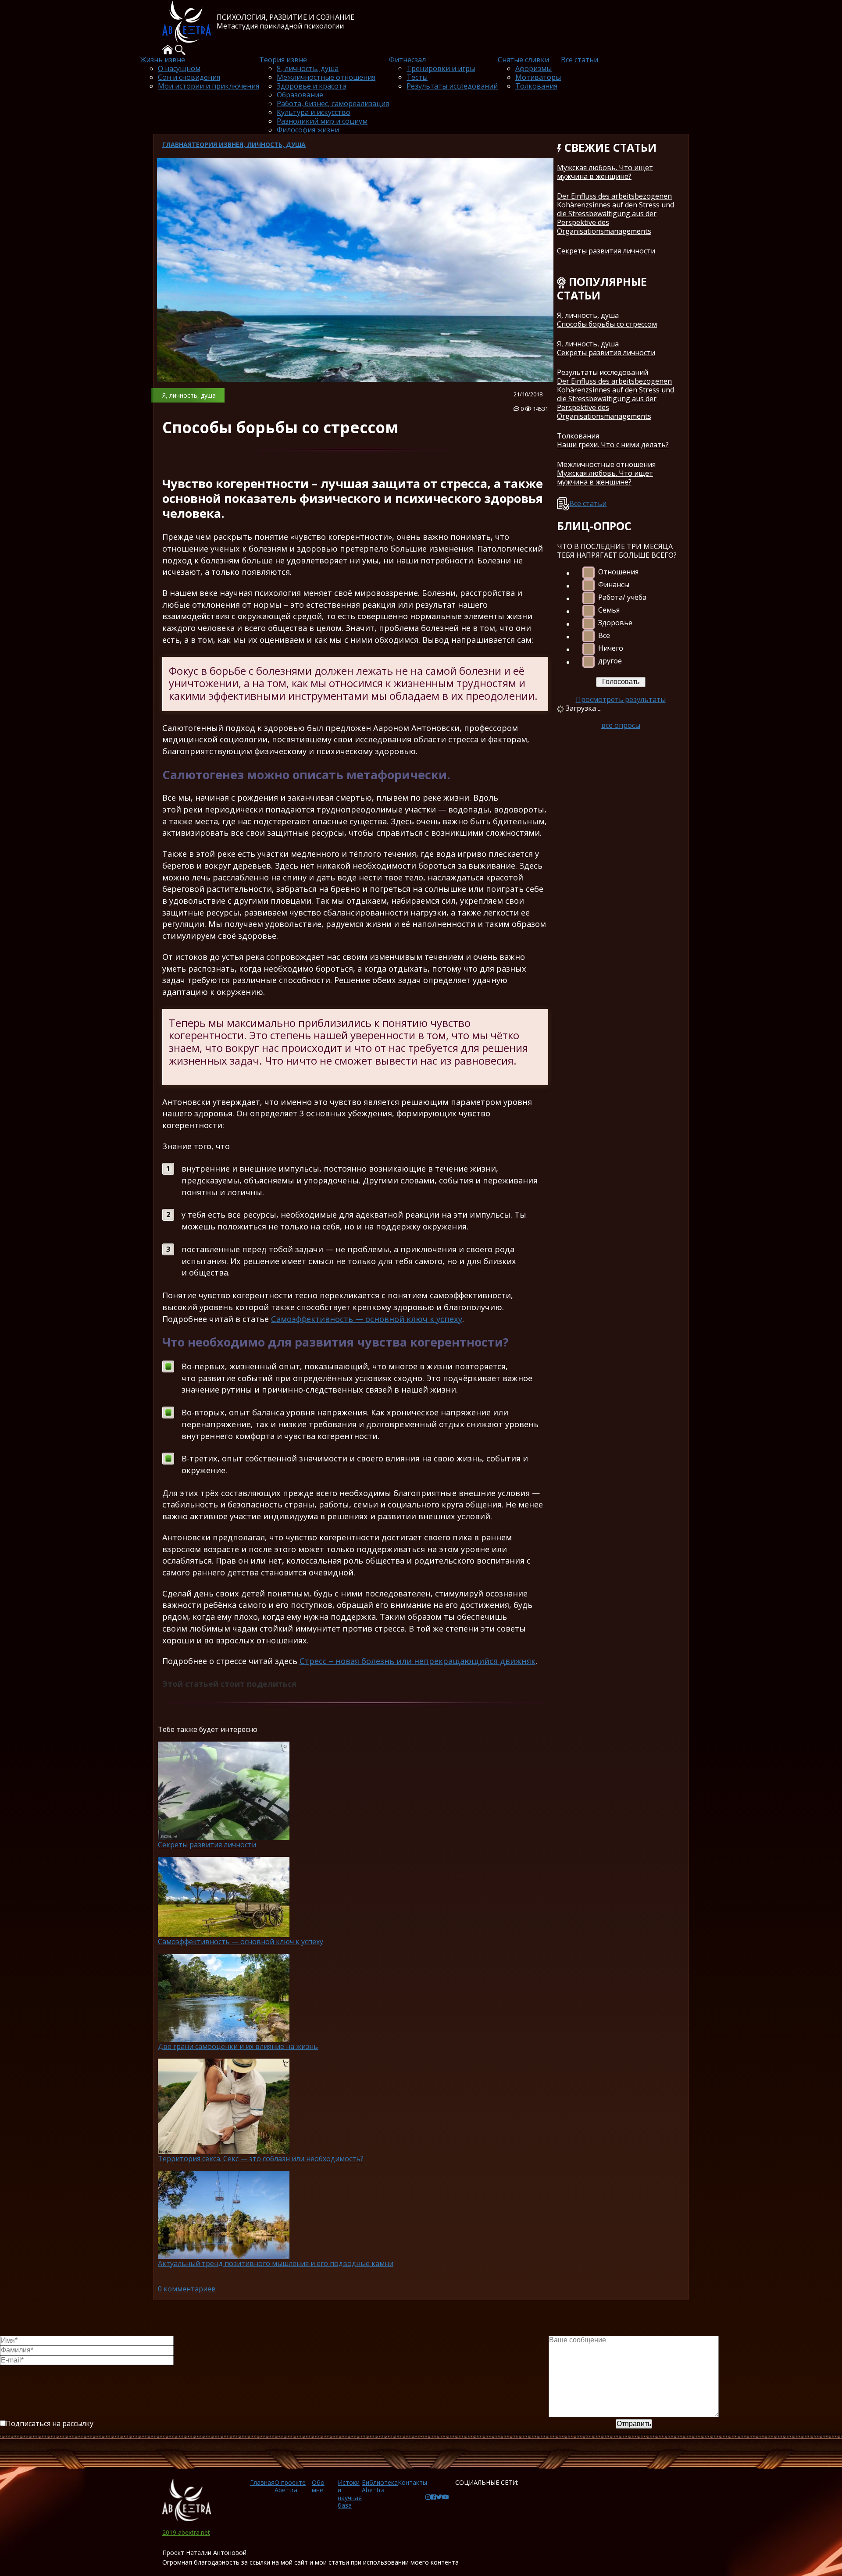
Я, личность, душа (308, 68)
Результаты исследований (452, 86)
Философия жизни (308, 130)
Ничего (611, 648)
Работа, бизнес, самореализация (333, 103)
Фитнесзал (407, 60)
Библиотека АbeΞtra (380, 2486)
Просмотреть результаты (621, 699)
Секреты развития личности (606, 251)
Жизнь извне (163, 60)
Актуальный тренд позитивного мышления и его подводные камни (276, 2263)
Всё (604, 636)
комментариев (187, 2289)
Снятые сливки (523, 60)
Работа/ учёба (622, 597)
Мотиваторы (538, 77)
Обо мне (318, 2486)
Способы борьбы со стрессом (607, 324)
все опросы (621, 725)
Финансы (614, 585)
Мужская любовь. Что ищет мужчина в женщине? (605, 172)
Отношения (618, 572)
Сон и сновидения (189, 77)
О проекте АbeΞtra (290, 2486)
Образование (300, 95)
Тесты (417, 77)
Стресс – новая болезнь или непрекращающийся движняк (417, 1661)
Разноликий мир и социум (322, 121)
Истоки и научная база (350, 2494)
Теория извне (283, 60)
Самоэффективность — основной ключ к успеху (367, 1319)
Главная (177, 144)
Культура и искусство (314, 112)
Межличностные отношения (326, 77)
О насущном (179, 68)
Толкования (536, 86)
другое (610, 661)
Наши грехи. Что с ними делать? (613, 445)
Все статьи (580, 60)
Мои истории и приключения (209, 86)
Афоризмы (533, 68)
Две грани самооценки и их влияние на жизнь (238, 2046)
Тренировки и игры (441, 68)
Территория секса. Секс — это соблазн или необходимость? (261, 2159)
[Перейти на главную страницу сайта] (189, 2500)
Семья (609, 610)
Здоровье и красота (312, 86)
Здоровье (615, 623)
